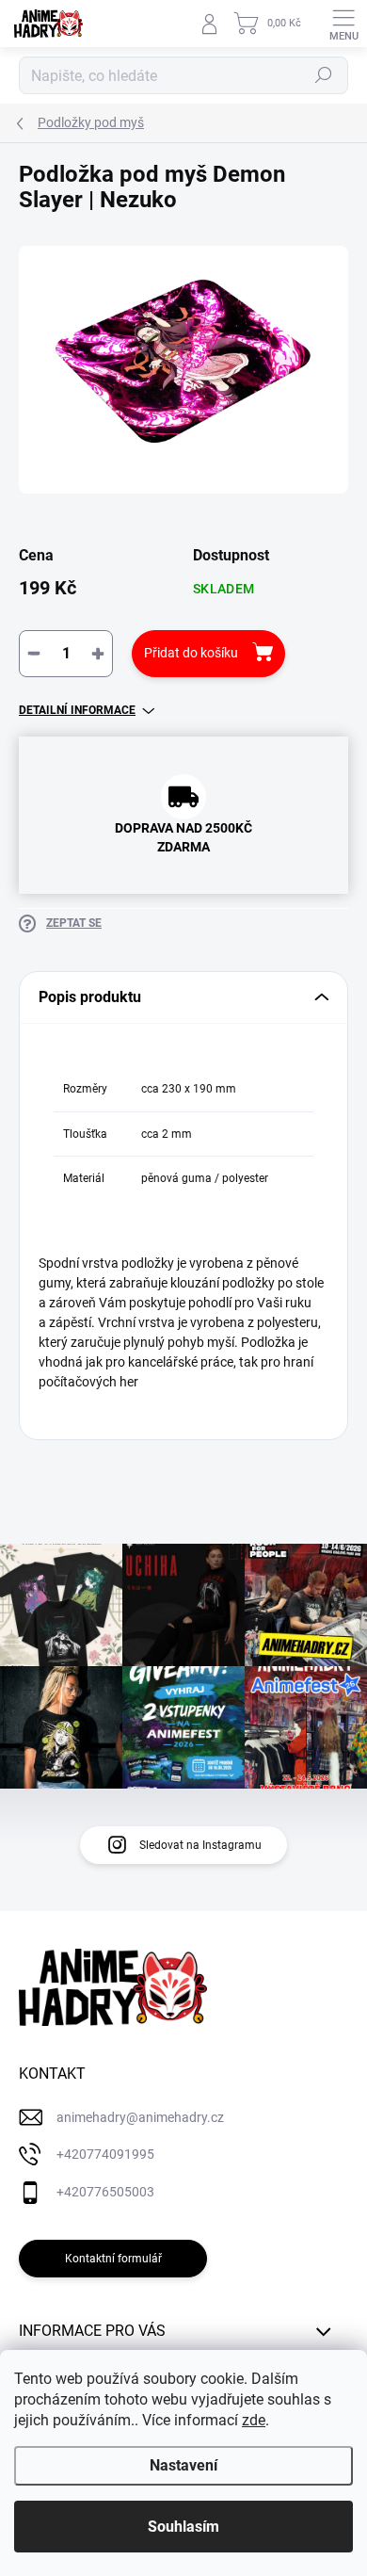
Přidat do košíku (191, 653)
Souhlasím (183, 2527)
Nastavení (183, 2465)
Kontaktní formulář (113, 2259)
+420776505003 (105, 2192)
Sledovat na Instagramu (200, 1845)
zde (254, 2420)
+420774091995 (105, 2154)
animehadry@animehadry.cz (140, 2117)
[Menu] (343, 24)
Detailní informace (77, 710)
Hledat (324, 75)
